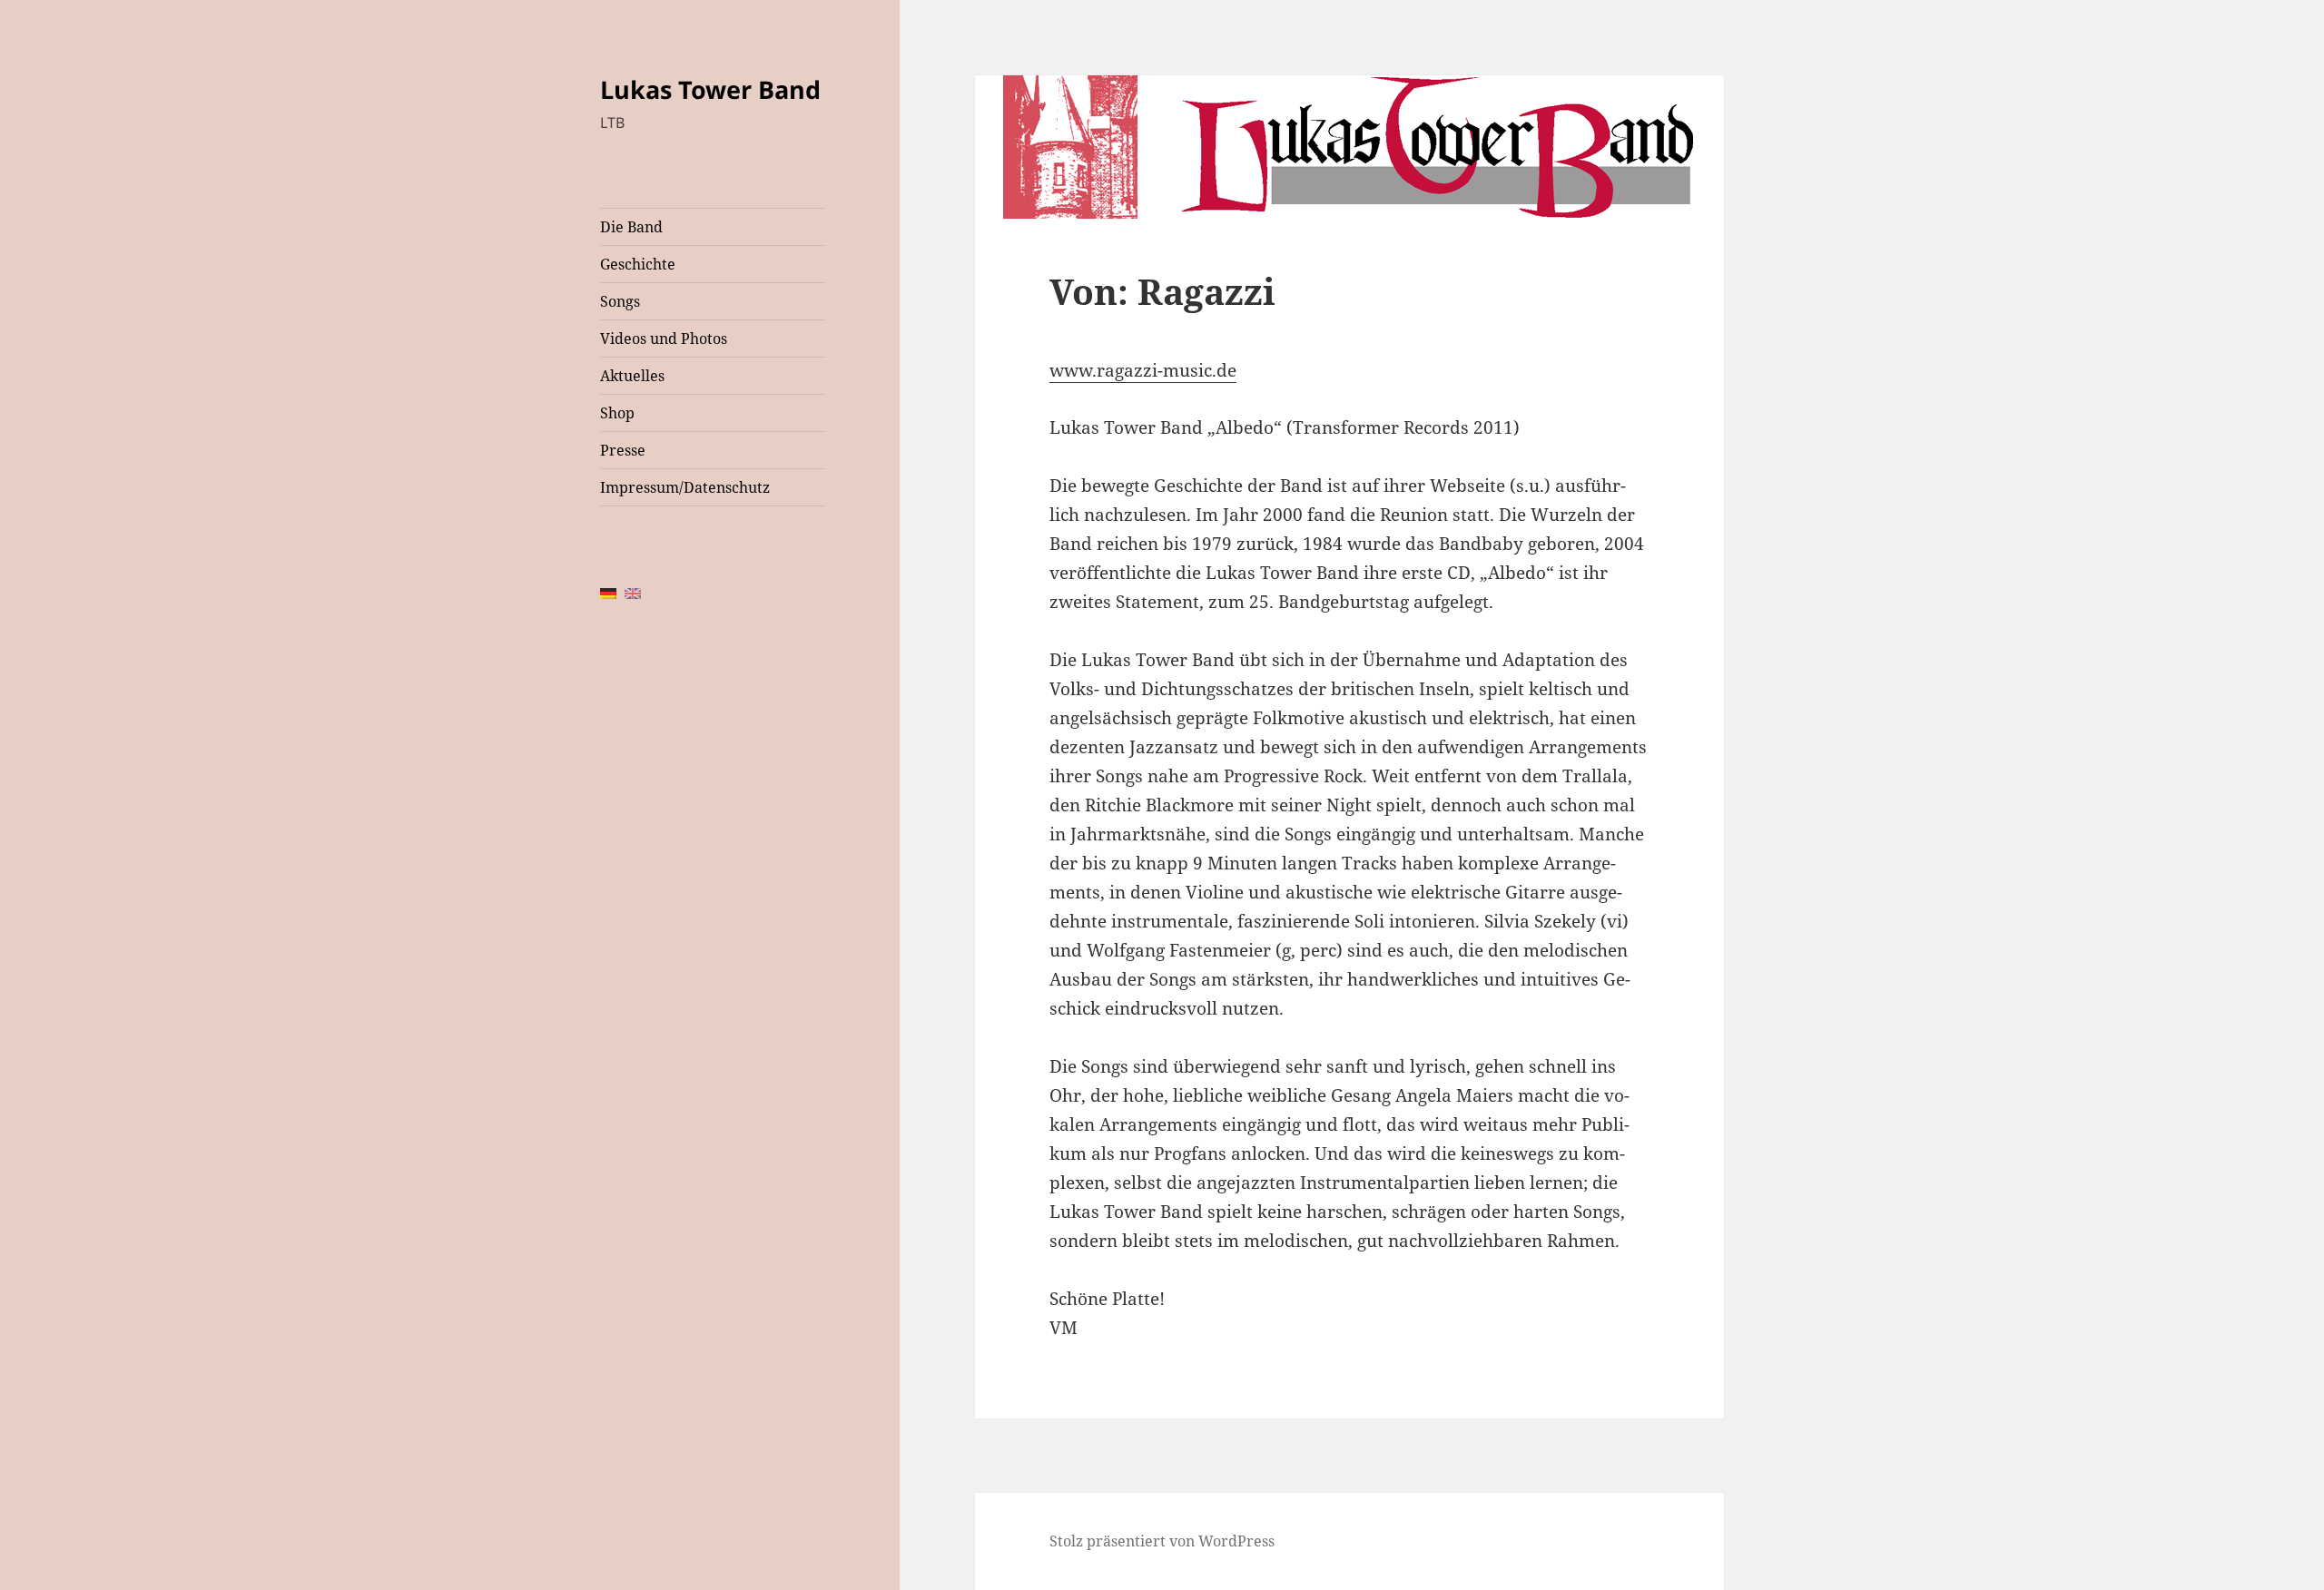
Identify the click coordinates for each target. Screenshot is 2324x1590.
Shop (617, 413)
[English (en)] (633, 593)
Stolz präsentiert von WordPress (1162, 1541)
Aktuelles (632, 376)
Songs (620, 301)
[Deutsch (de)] (608, 593)
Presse (623, 450)
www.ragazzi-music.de (1143, 370)
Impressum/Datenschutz (685, 487)
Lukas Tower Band (710, 89)
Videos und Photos (664, 339)
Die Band (631, 227)
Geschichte (638, 264)
